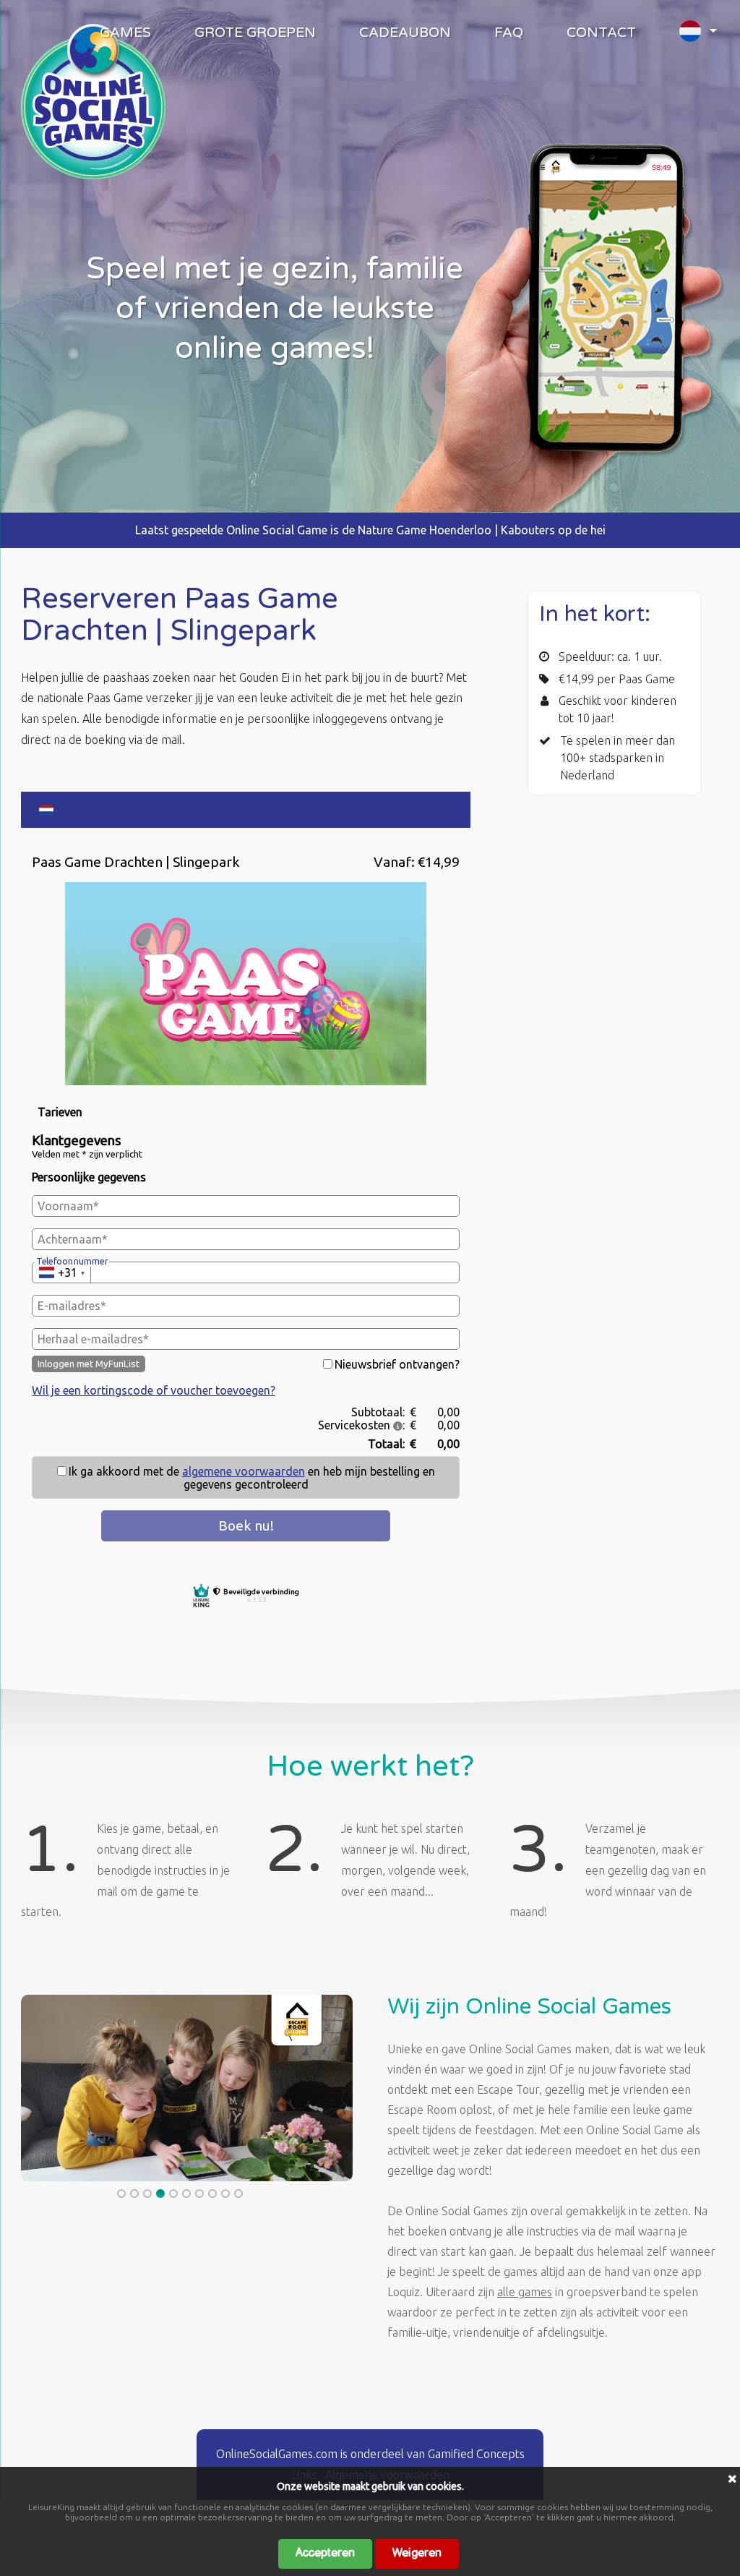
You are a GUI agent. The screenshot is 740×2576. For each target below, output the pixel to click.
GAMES (125, 33)
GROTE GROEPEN (255, 33)
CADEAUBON (405, 33)
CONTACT (601, 33)
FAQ (509, 33)
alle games (525, 2292)
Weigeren (417, 2553)
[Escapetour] (93, 175)
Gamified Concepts (476, 2454)
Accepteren (325, 2553)
